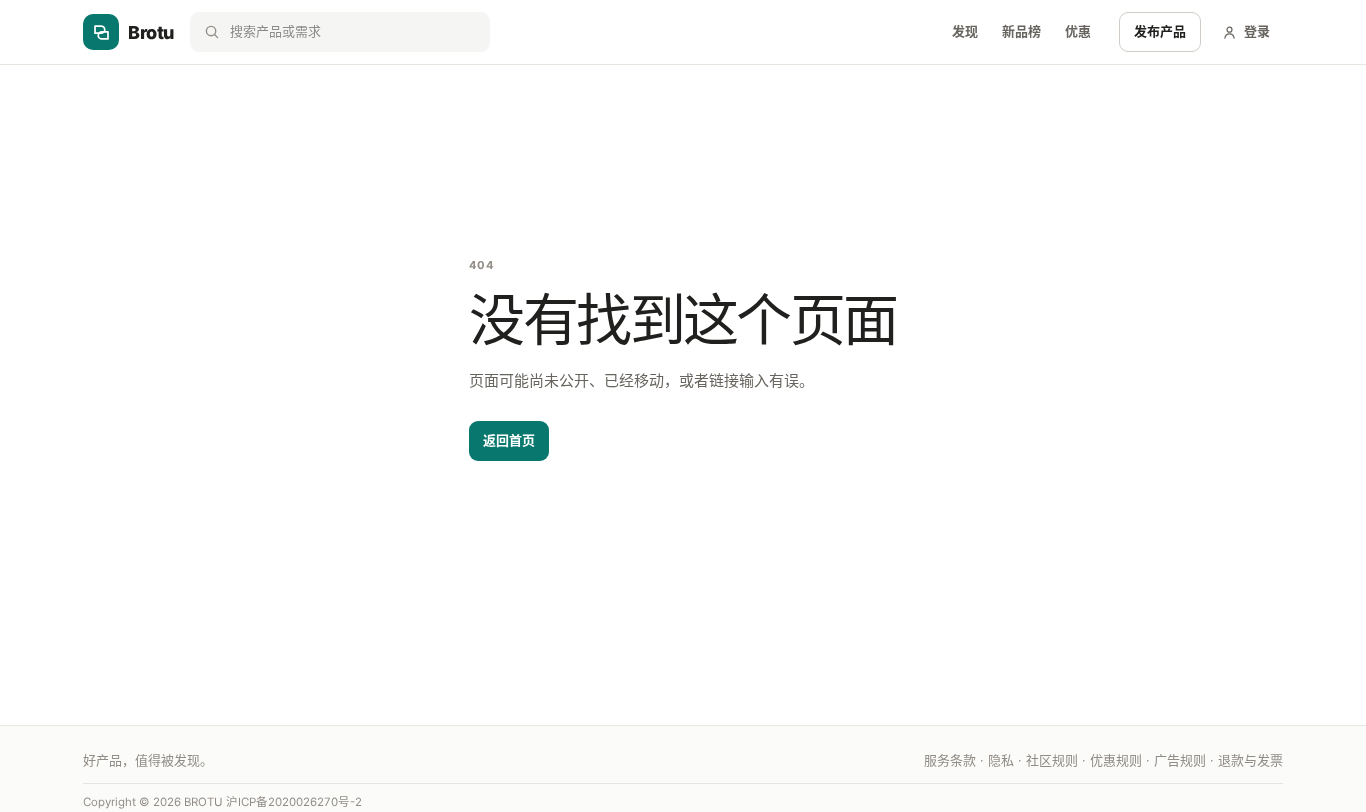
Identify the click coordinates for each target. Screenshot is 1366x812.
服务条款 (950, 760)
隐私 (1001, 760)
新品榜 (1021, 31)
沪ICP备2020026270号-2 (294, 802)
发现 (965, 31)
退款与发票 (1250, 760)
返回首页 (509, 440)
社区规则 (1052, 760)
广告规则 (1180, 760)
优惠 (1078, 31)
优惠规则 (1116, 760)
